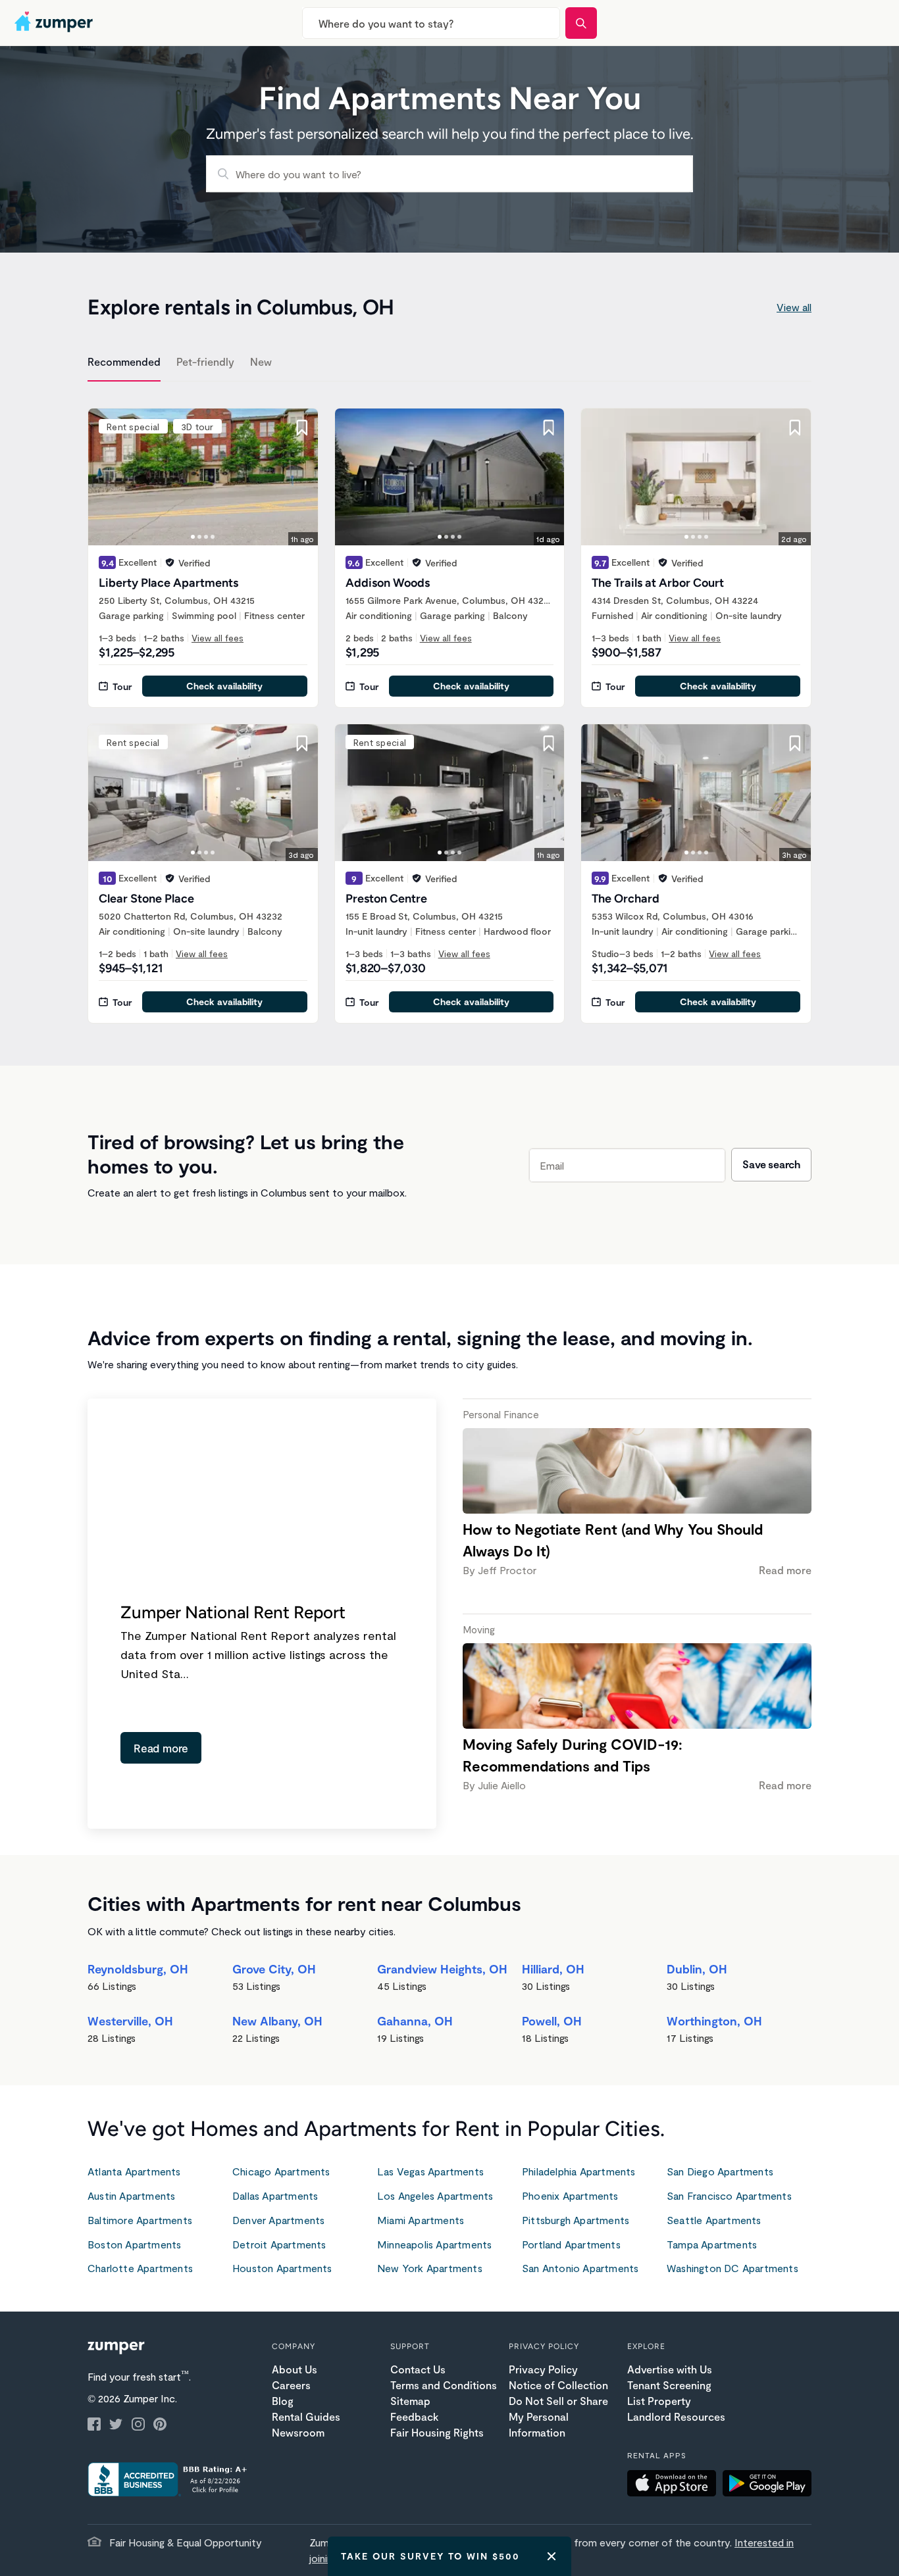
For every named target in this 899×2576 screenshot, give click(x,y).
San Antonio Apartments (580, 2268)
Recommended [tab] (124, 361)
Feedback (414, 2416)
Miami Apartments (421, 2220)
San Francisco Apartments (729, 2195)
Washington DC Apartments (732, 2268)
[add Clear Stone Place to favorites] (302, 743)
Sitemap (410, 2401)
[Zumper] (55, 23)
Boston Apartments (134, 2244)
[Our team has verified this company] (170, 562)
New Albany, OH (277, 2021)
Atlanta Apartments (134, 2171)
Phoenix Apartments (570, 2195)
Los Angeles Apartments (435, 2195)
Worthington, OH (714, 2021)
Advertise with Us (670, 2369)
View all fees (218, 638)
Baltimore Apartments (140, 2220)
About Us (295, 2369)
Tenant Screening (669, 2385)
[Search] (581, 23)
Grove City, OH (274, 1969)
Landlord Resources (676, 2416)
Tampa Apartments (712, 2244)
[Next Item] (299, 477)
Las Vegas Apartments (430, 2171)
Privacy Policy (543, 2369)
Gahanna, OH (415, 2021)
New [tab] (261, 361)
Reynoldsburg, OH (138, 1969)
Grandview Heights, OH (442, 1969)
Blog (283, 2401)
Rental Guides (306, 2416)
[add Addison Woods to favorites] (548, 428)
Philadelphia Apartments (579, 2171)
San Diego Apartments (720, 2171)
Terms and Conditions (444, 2385)
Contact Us (418, 2369)
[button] (675, 2485)
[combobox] (431, 23)
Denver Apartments (278, 2220)
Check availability (224, 686)
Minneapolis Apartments (434, 2244)
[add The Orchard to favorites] (795, 743)
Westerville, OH (130, 2021)
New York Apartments (430, 2268)
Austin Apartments (131, 2195)
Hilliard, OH (553, 1969)
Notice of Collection (558, 2385)
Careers (291, 2385)
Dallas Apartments (275, 2195)
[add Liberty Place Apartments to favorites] (302, 428)
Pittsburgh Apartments (576, 2220)
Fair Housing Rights (437, 2432)
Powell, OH (552, 2021)
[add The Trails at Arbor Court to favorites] (795, 428)
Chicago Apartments (281, 2171)
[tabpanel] (449, 708)
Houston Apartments (282, 2268)
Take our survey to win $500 (430, 2556)
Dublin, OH (697, 1969)
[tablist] (449, 364)
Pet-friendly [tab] (205, 361)
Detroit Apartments (279, 2244)
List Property (659, 2401)
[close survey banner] (552, 2556)
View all (794, 307)
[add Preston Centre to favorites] (548, 743)
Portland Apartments (571, 2244)
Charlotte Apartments (140, 2268)
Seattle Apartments (714, 2220)
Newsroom (298, 2432)
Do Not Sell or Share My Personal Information (558, 2416)
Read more (161, 1748)
